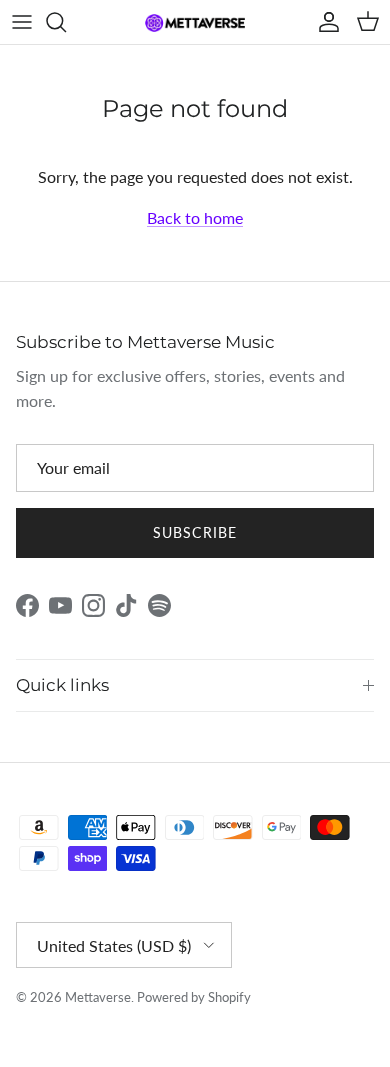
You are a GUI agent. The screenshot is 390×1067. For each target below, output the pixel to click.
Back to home (195, 217)
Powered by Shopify (194, 997)
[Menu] (22, 22)
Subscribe (195, 532)
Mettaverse (98, 997)
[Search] (66, 22)
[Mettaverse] (195, 22)
